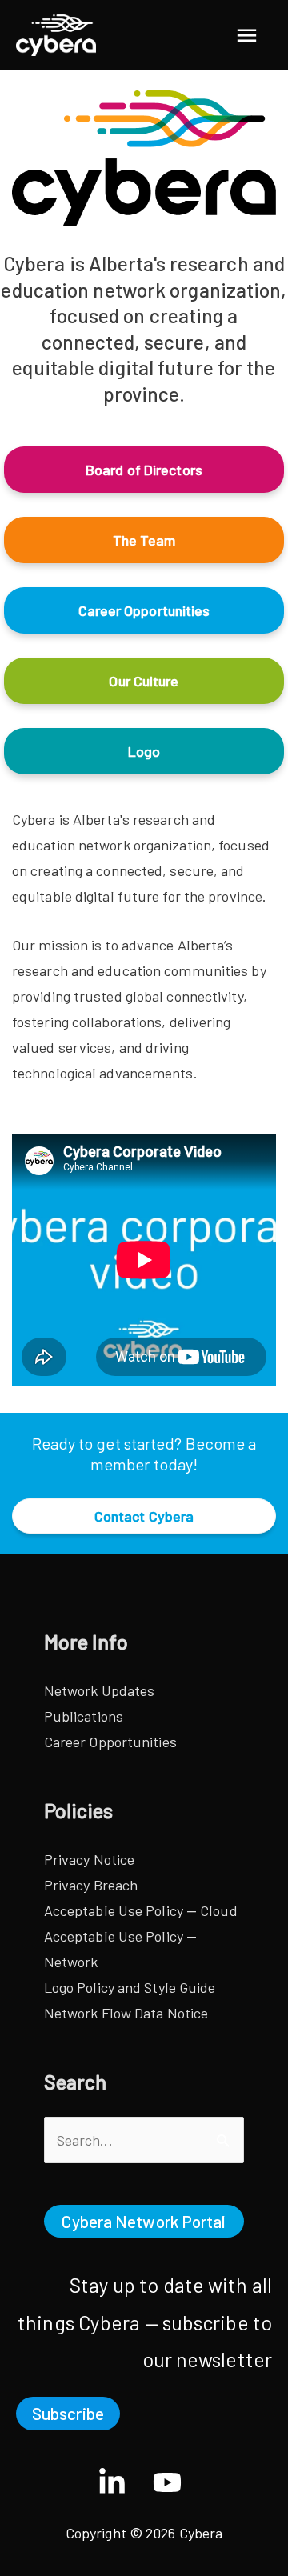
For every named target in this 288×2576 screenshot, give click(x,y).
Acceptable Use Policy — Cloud (141, 1910)
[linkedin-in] (124, 2482)
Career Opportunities (110, 1742)
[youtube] (172, 2482)
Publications (84, 1716)
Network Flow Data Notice (126, 2013)
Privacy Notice (89, 1859)
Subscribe (68, 2413)
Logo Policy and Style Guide (130, 1987)
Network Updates (100, 1690)
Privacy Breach (91, 1885)
